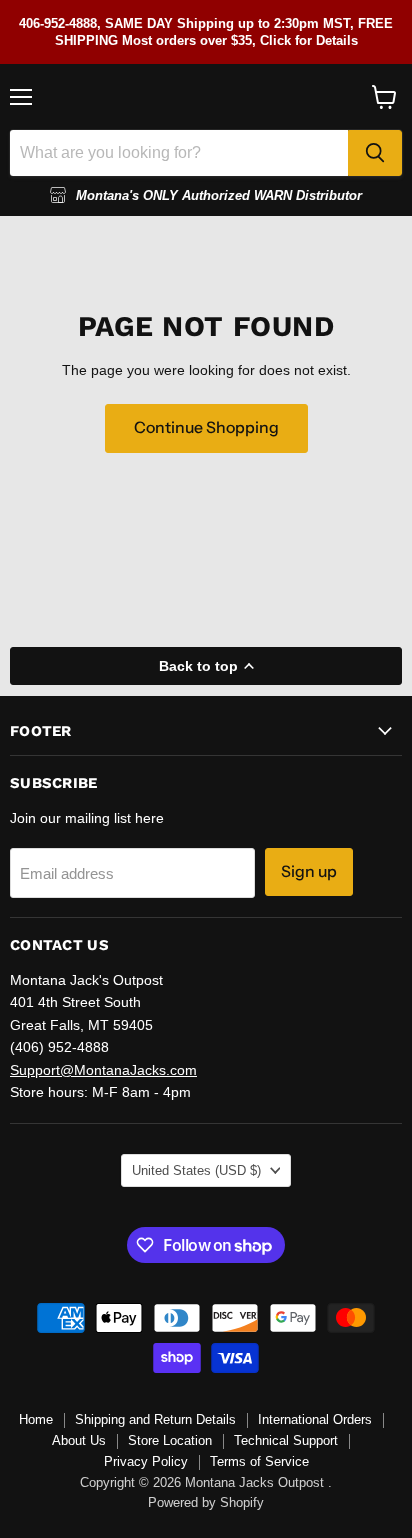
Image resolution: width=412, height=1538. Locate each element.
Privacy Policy (146, 1461)
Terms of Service (259, 1461)
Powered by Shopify (206, 1502)
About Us (79, 1440)
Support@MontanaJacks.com (103, 1070)
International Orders (315, 1419)
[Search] (375, 153)
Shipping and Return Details (155, 1419)
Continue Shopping (206, 427)
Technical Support (286, 1440)
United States (196, 1170)
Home (36, 1419)
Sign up (309, 871)
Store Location (170, 1440)
